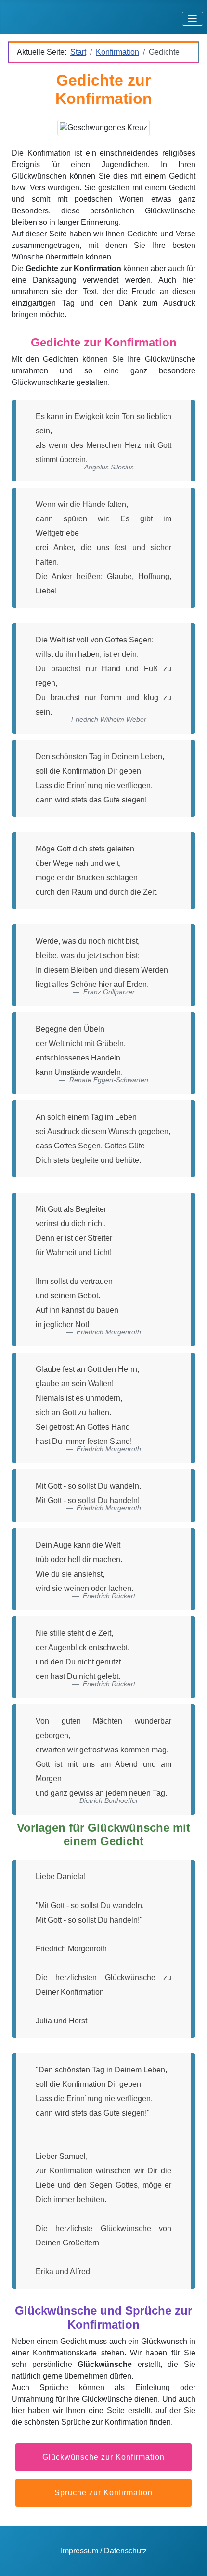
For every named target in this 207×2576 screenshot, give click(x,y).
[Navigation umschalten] (193, 19)
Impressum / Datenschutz (104, 2551)
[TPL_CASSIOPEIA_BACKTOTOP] (190, 2558)
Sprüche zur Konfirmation (103, 2493)
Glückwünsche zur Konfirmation (103, 2457)
